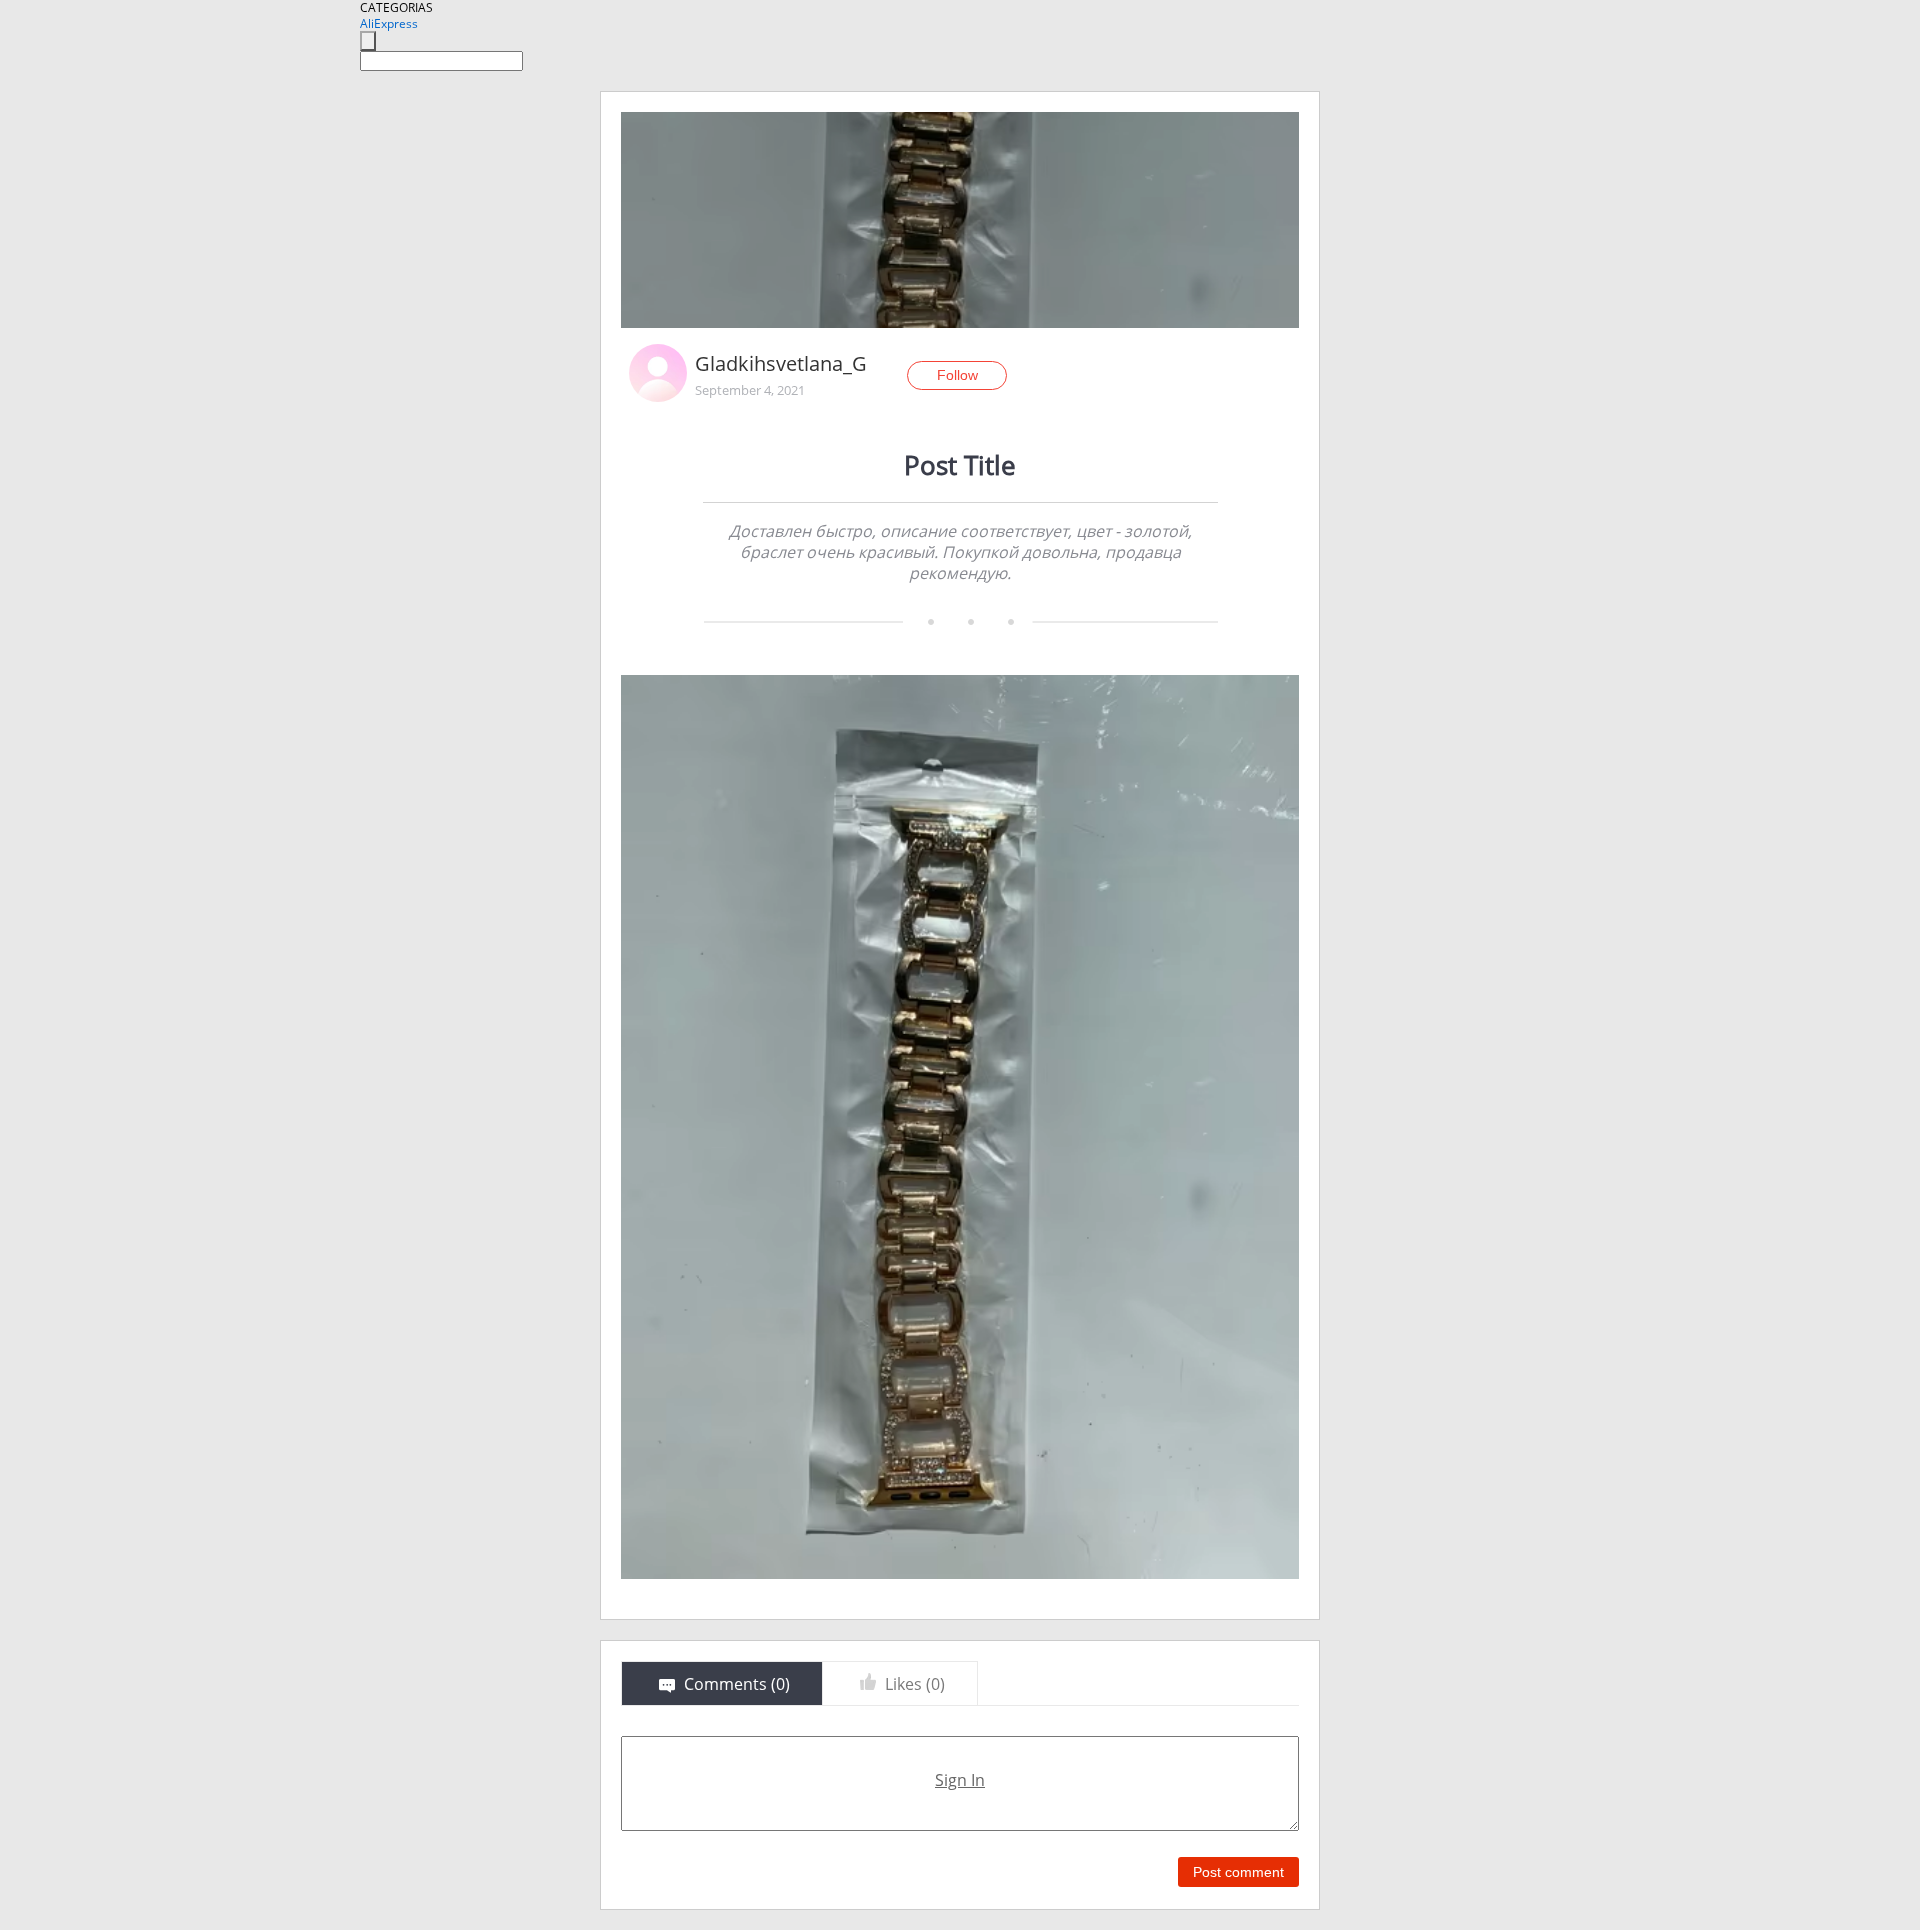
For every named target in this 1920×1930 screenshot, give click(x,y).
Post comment (1238, 1872)
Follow (957, 375)
